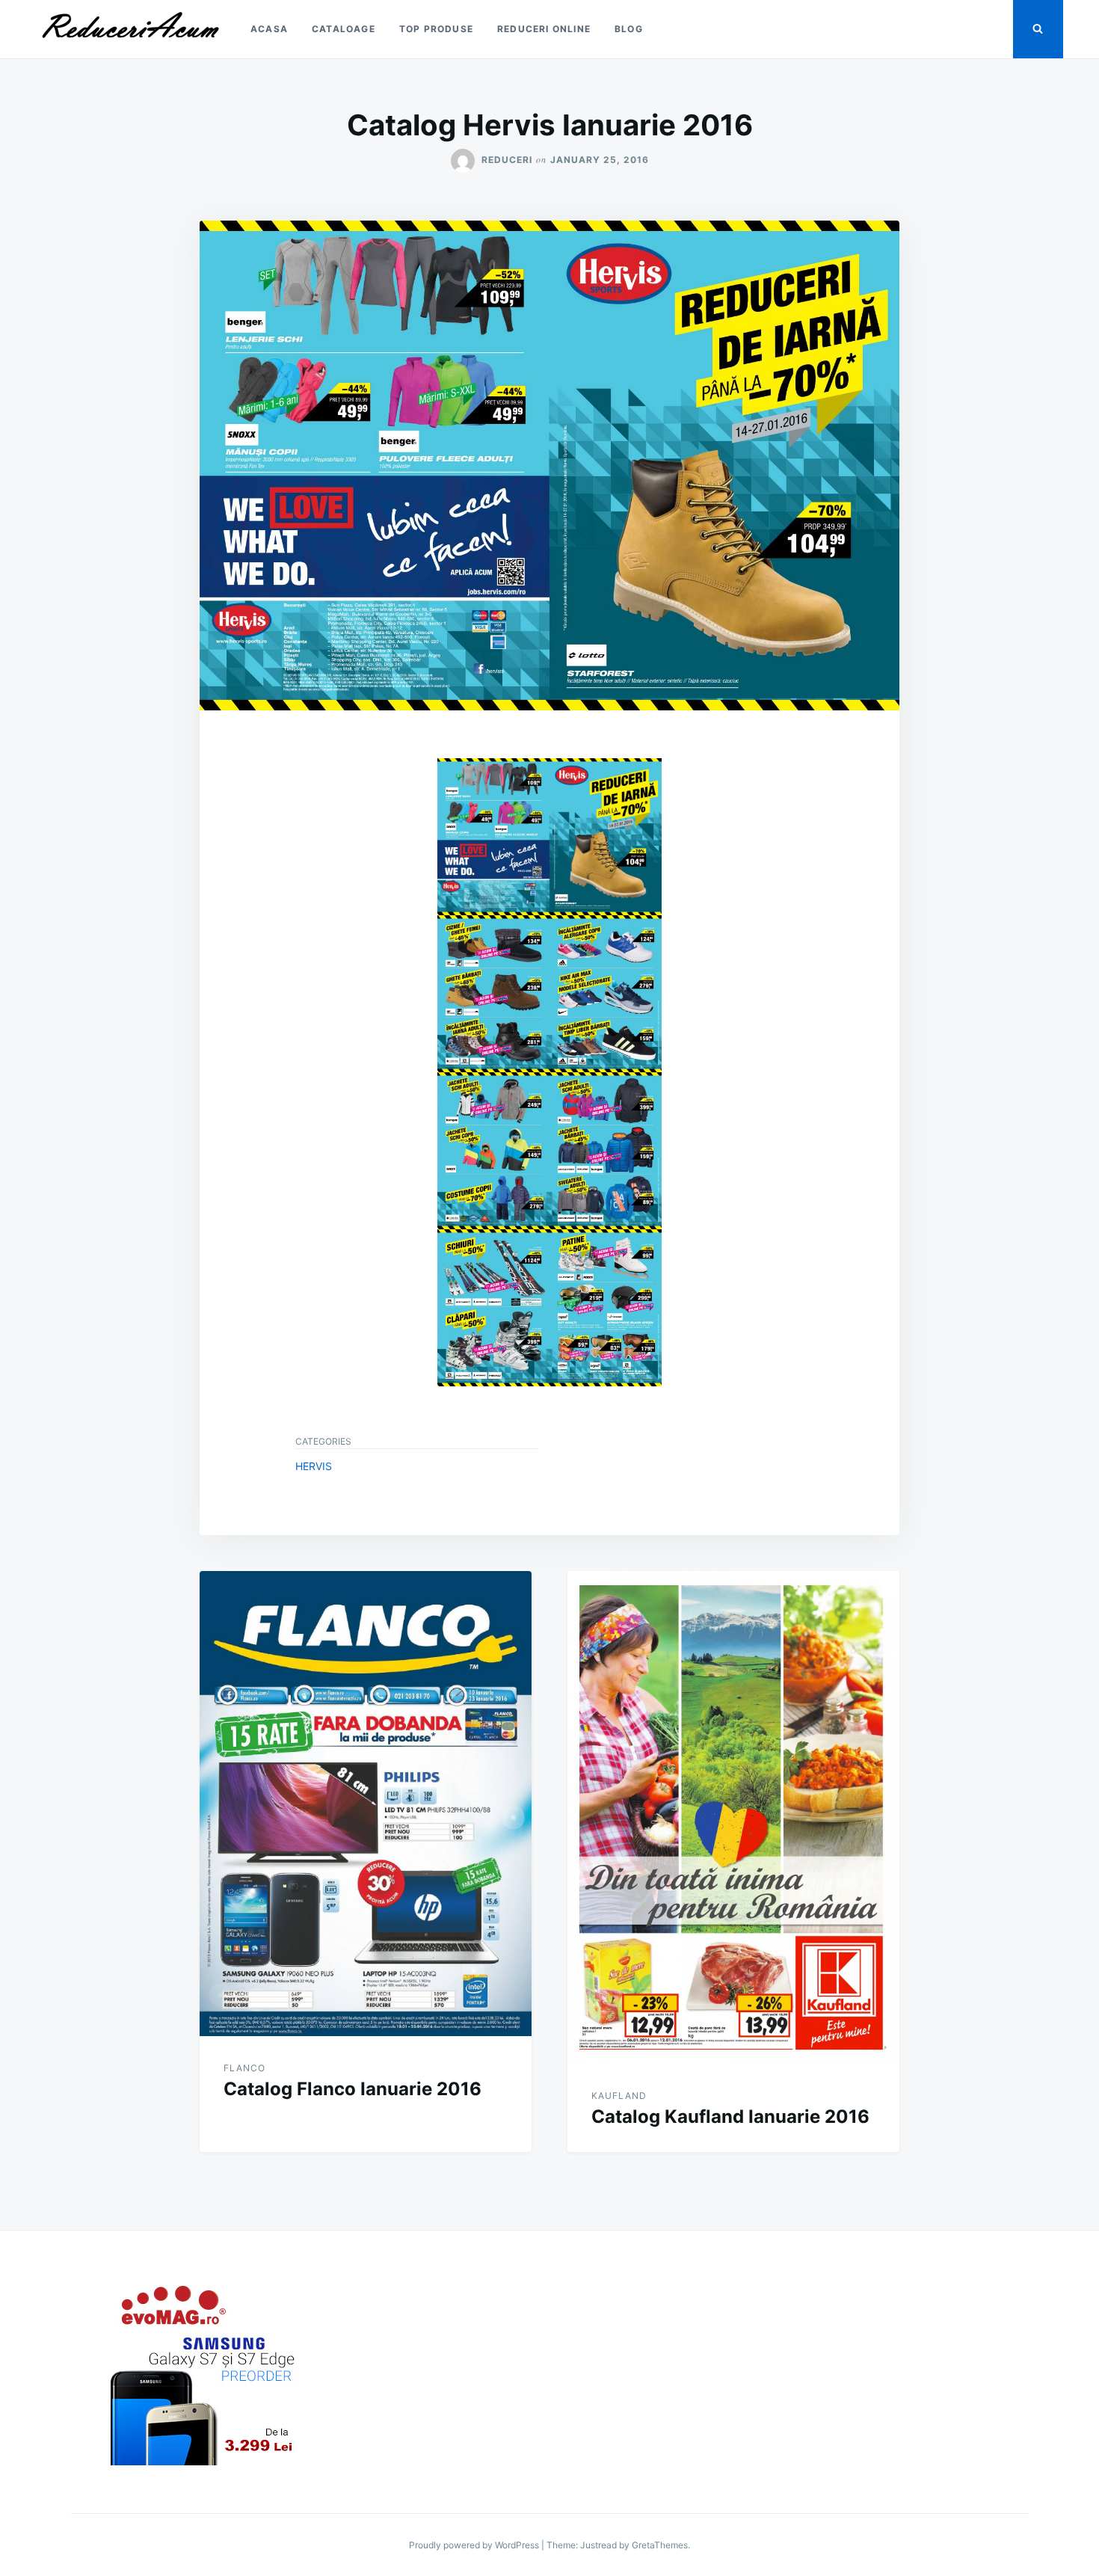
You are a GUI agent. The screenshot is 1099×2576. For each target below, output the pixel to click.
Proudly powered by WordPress (475, 2545)
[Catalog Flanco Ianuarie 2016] (366, 1804)
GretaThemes (660, 2545)
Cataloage (344, 29)
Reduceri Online (544, 29)
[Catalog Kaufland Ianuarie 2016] (733, 1817)
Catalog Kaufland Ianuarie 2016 (730, 2117)
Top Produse (436, 29)
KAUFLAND (619, 2096)
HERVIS (314, 1466)
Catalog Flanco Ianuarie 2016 (353, 2089)
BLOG (629, 29)
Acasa (269, 29)
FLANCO (244, 2068)
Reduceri (507, 160)
